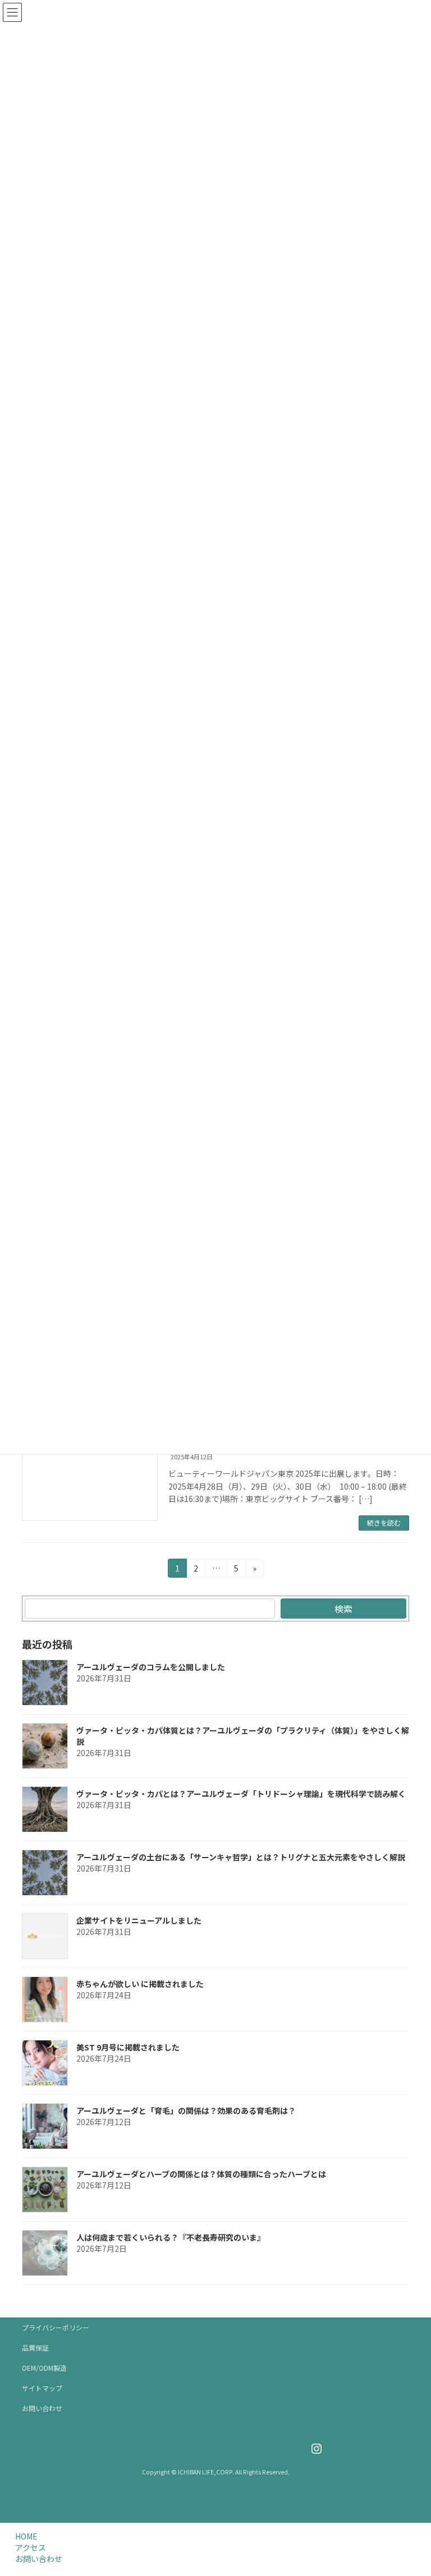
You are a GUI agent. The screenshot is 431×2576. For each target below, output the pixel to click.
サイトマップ (42, 2388)
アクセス (31, 2547)
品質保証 (35, 2347)
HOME (26, 2536)
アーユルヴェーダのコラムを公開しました (151, 1667)
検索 (343, 1609)
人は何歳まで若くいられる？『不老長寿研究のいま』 (171, 2237)
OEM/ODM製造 (44, 2368)
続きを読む (384, 1522)
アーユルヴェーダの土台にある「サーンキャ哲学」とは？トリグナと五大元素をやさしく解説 (241, 1857)
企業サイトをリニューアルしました (139, 1920)
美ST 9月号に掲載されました (128, 2047)
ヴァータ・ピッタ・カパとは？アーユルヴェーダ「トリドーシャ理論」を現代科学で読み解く (241, 1794)
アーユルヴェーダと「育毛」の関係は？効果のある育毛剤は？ (186, 2110)
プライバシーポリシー (56, 2327)
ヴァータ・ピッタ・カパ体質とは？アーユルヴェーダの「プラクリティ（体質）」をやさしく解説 (243, 1736)
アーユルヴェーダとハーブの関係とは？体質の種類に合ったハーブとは (201, 2174)
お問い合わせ (42, 2408)
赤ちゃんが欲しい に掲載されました (140, 1984)
